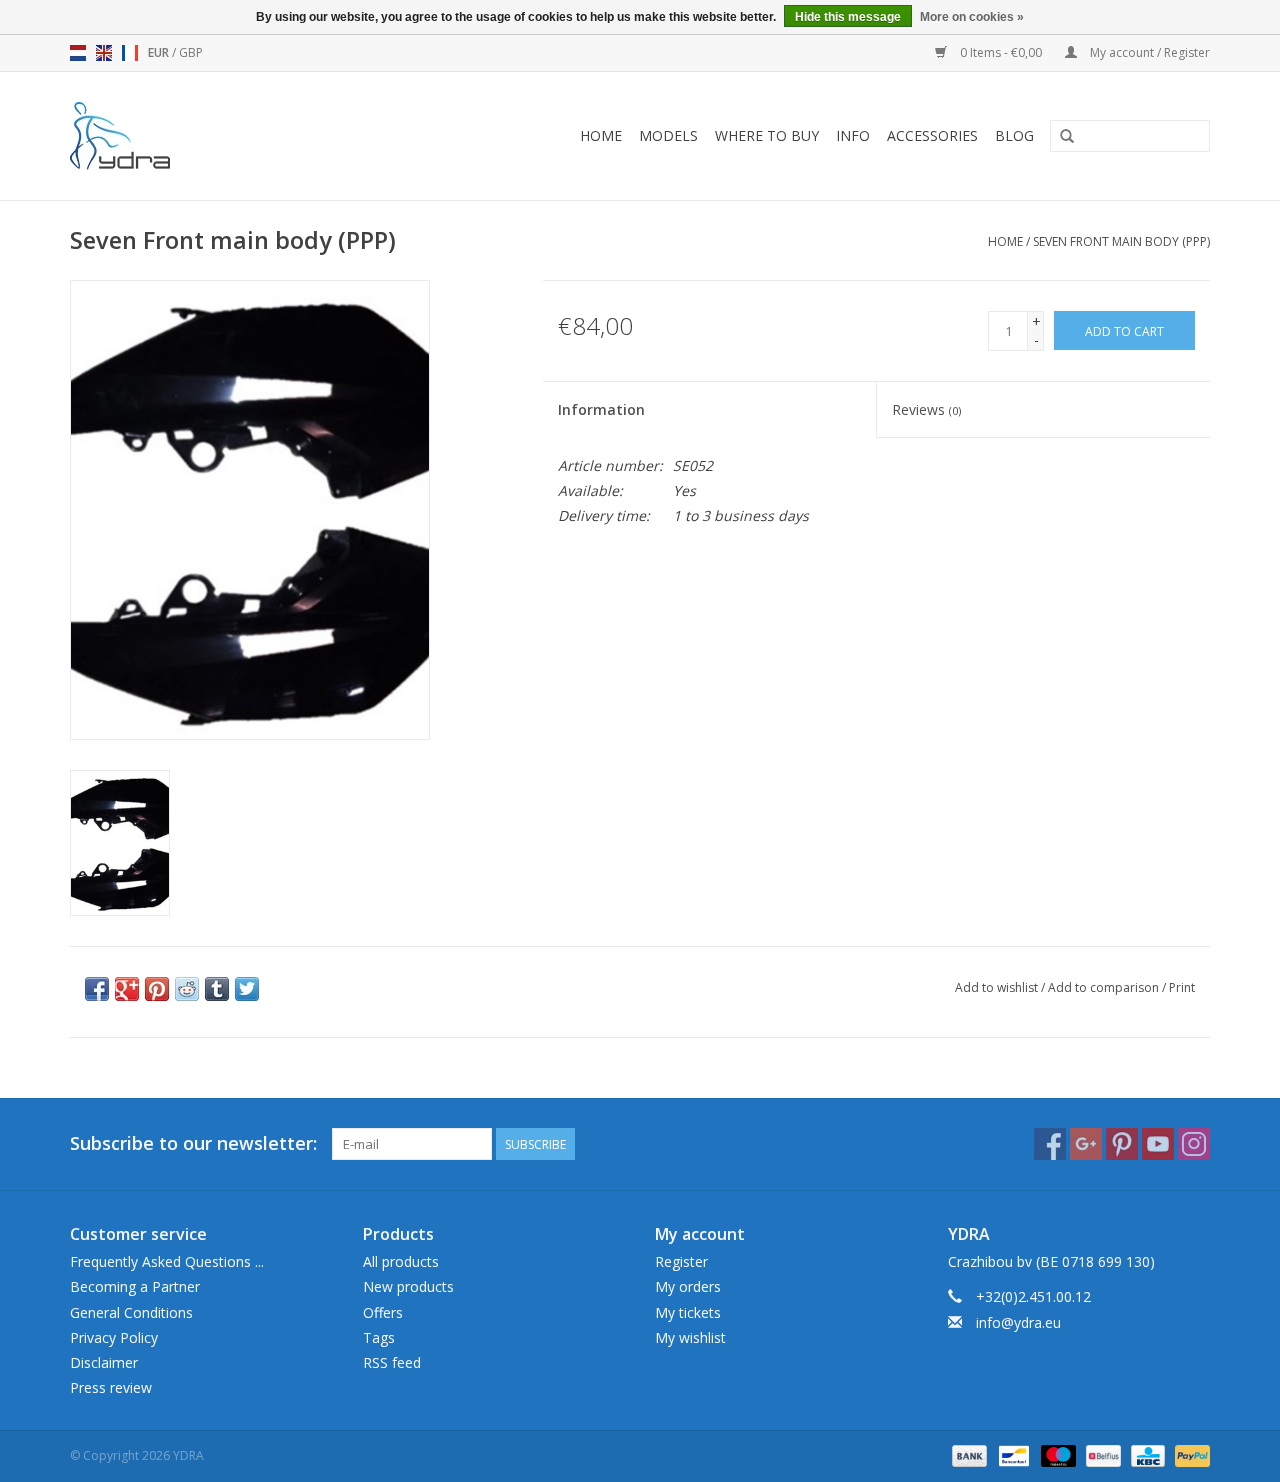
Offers (383, 1312)
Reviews (926, 409)
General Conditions (131, 1312)
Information (601, 409)
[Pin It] (157, 989)
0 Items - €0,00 (1001, 52)
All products (401, 1261)
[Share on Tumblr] (217, 989)
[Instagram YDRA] (1194, 1144)
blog (1014, 135)
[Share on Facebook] (97, 989)
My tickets (688, 1312)
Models (668, 135)
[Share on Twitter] (247, 989)
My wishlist (690, 1337)
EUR (160, 52)
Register (681, 1261)
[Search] (1067, 137)
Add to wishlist (996, 987)
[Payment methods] (967, 1454)
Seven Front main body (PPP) (1121, 241)
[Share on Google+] (127, 989)
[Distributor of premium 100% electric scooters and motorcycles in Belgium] (147, 136)
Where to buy (767, 135)
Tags (379, 1337)
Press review (111, 1387)
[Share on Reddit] (187, 989)
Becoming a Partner (135, 1286)
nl (78, 53)
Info (853, 135)
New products (408, 1286)
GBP (191, 52)
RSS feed (392, 1362)
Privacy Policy (114, 1337)
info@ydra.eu (1018, 1322)
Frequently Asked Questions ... (167, 1261)
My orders (688, 1286)
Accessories (932, 135)
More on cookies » (972, 17)
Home (601, 135)
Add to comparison (1105, 987)
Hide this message (848, 17)
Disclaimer (104, 1362)
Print (1182, 987)
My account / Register (1148, 52)
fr (130, 53)
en (104, 53)
